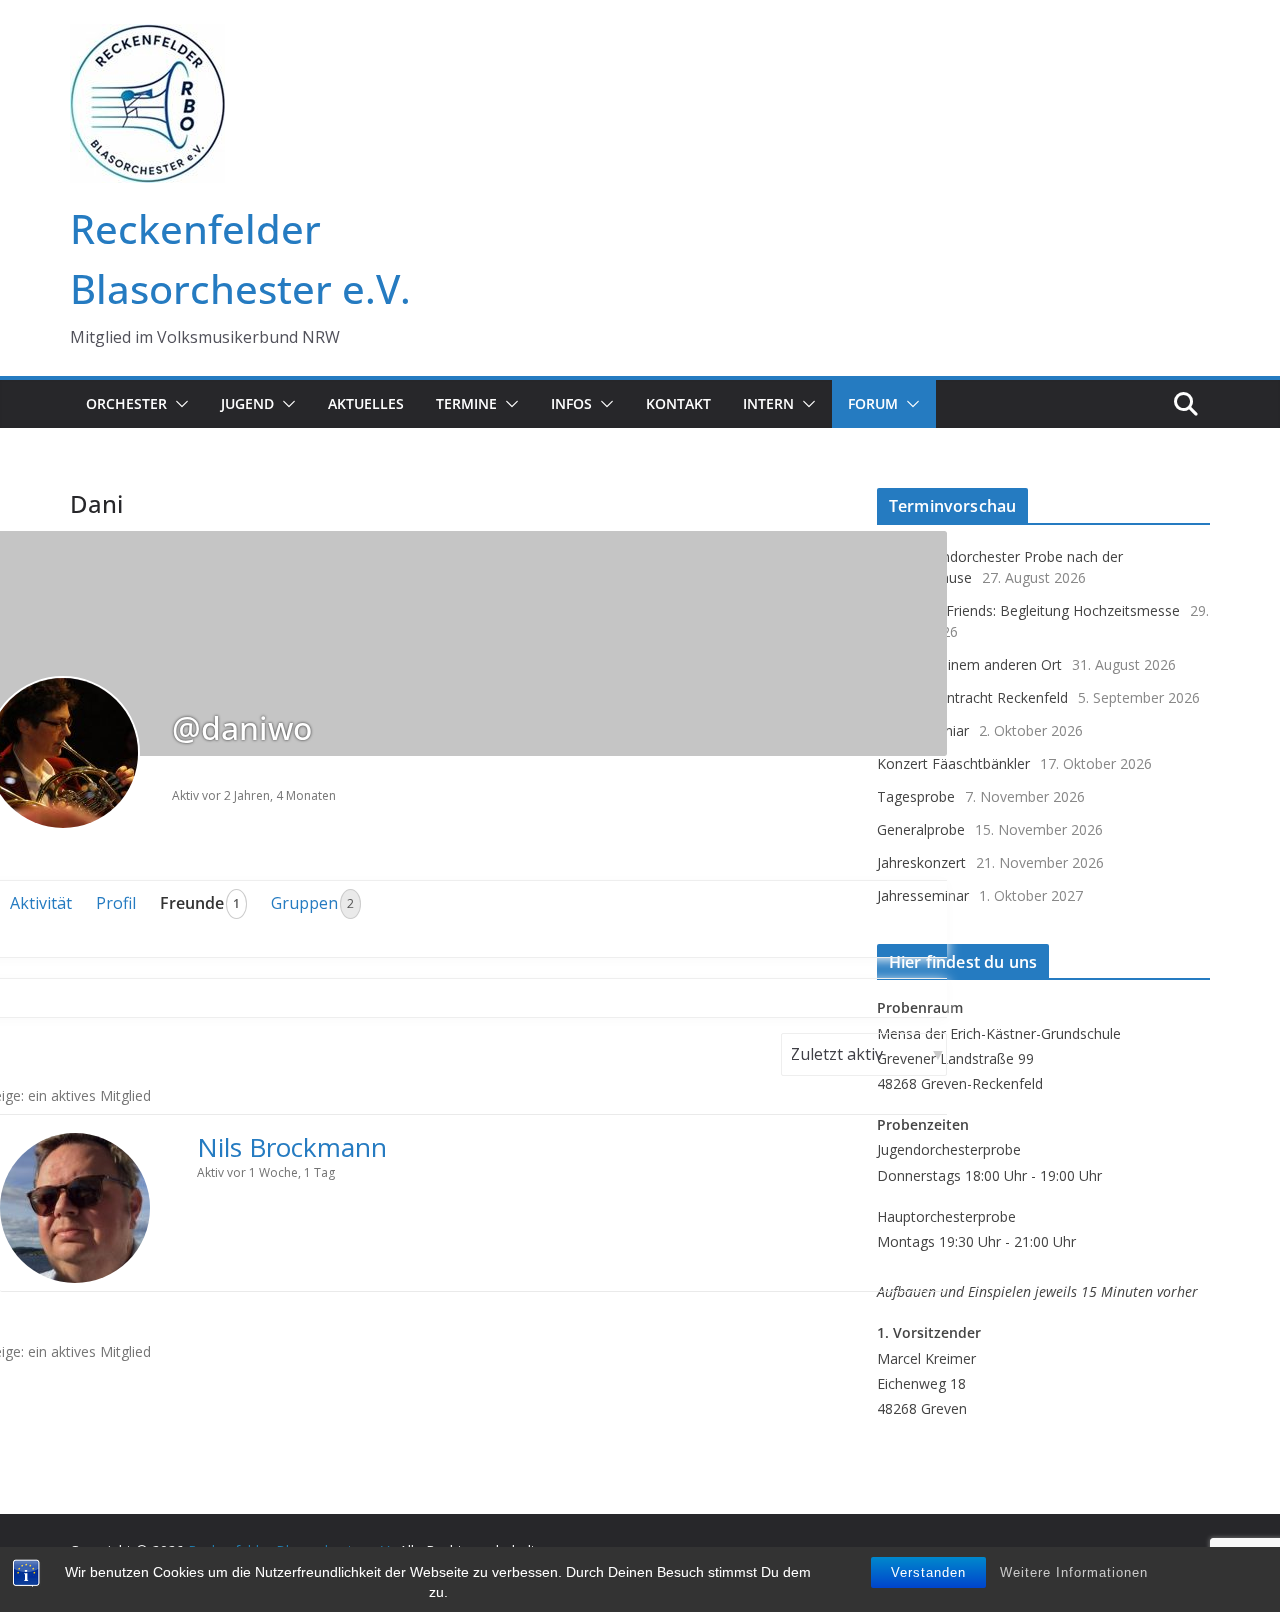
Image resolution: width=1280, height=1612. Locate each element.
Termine (466, 403)
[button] (178, 404)
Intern (768, 403)
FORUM (873, 403)
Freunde (200, 903)
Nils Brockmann (292, 1147)
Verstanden (928, 1572)
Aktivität (41, 903)
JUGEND (247, 403)
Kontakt (678, 403)
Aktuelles (366, 403)
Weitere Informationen (1074, 1572)
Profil (116, 903)
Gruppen (312, 903)
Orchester (126, 403)
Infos (571, 403)
